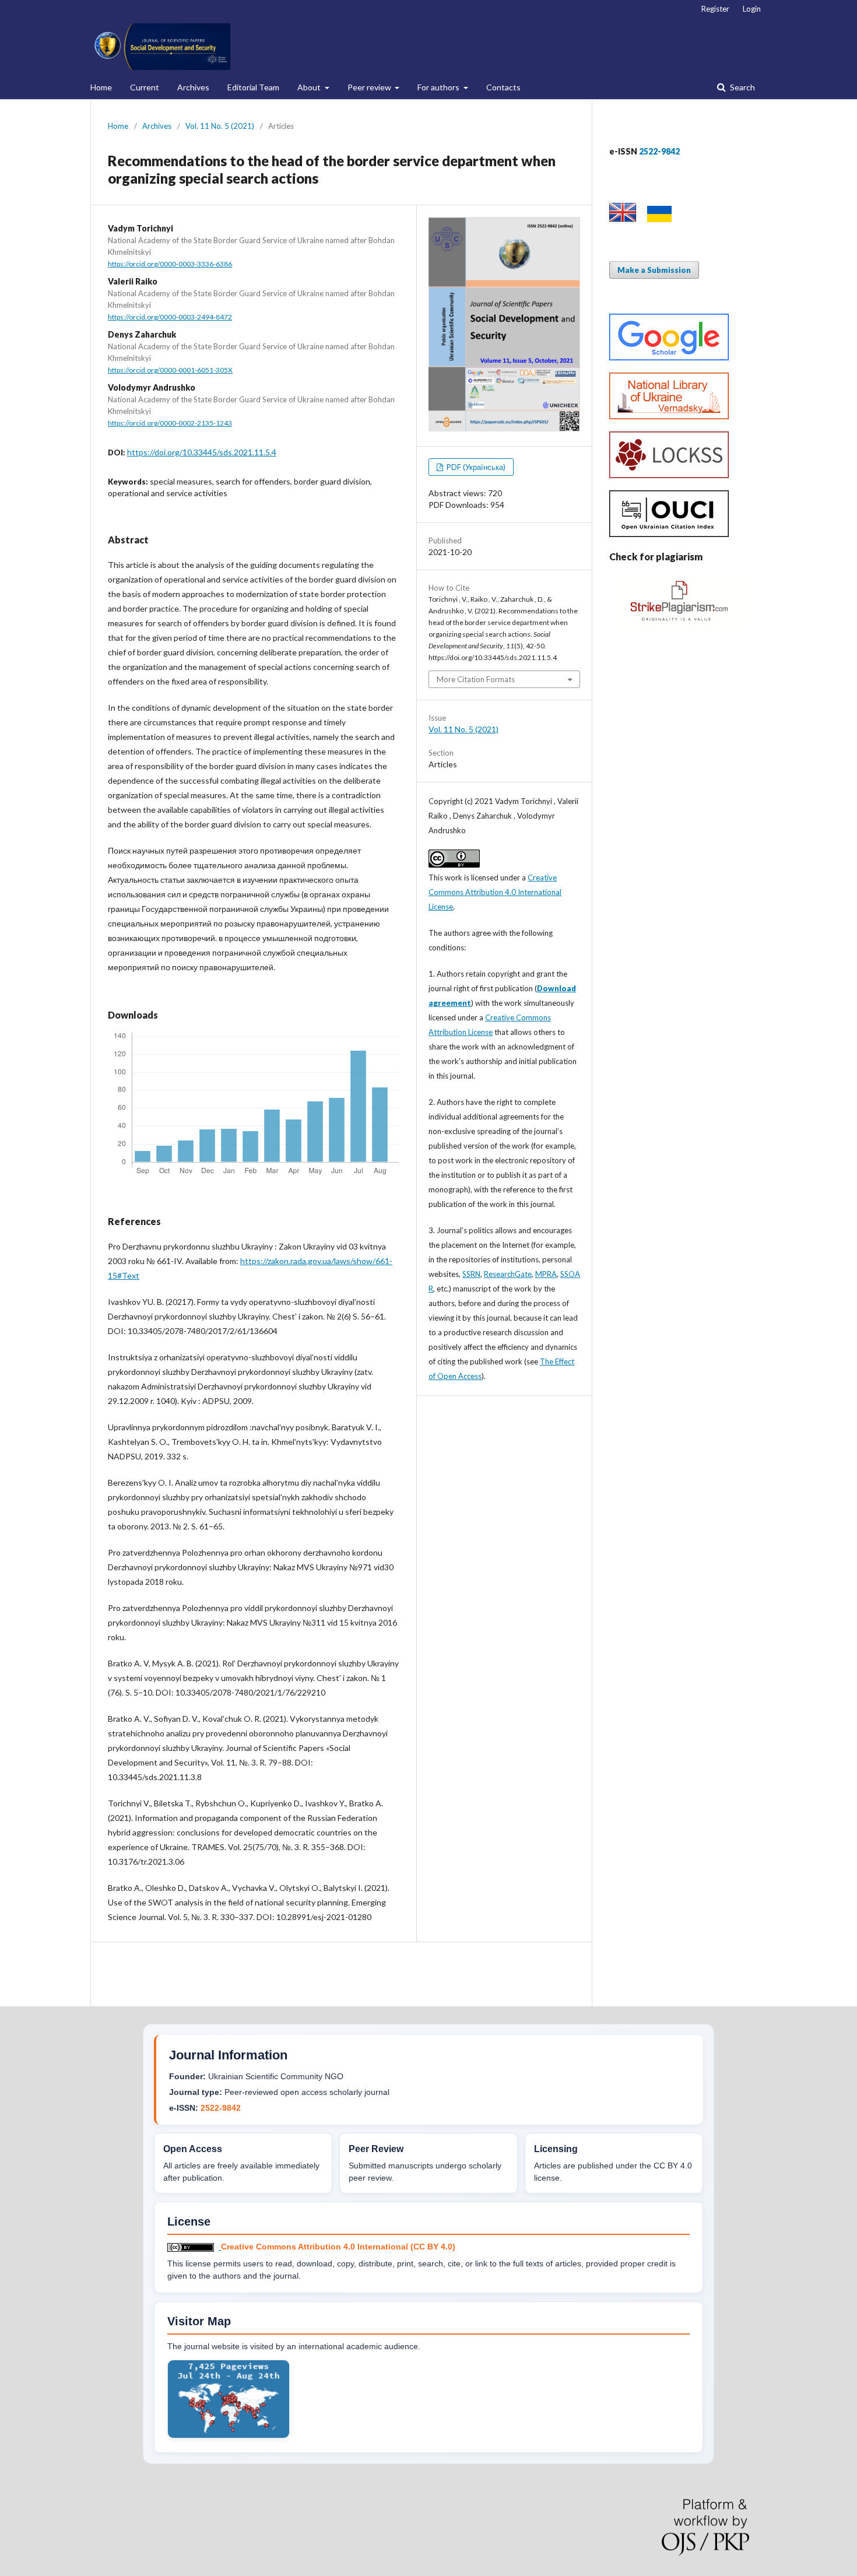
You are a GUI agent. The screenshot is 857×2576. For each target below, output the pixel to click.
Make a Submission (654, 270)
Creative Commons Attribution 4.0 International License (495, 892)
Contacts (503, 87)
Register (715, 9)
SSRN (471, 1274)
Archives (193, 87)
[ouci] (669, 534)
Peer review (370, 87)
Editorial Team (253, 87)
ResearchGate (508, 1274)
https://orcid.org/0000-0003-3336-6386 (170, 264)
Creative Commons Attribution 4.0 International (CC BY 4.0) (338, 2247)
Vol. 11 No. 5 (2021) (220, 126)
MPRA (546, 1274)
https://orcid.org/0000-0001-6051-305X (170, 370)
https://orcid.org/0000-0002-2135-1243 (170, 423)
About (310, 87)
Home (101, 87)
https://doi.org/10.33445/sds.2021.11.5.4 (202, 452)
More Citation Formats (476, 679)
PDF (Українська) (475, 467)
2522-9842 (221, 2108)
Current (145, 87)
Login (752, 9)
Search (742, 87)
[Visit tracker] (229, 2435)
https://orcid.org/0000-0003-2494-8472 (170, 317)
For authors (439, 87)
